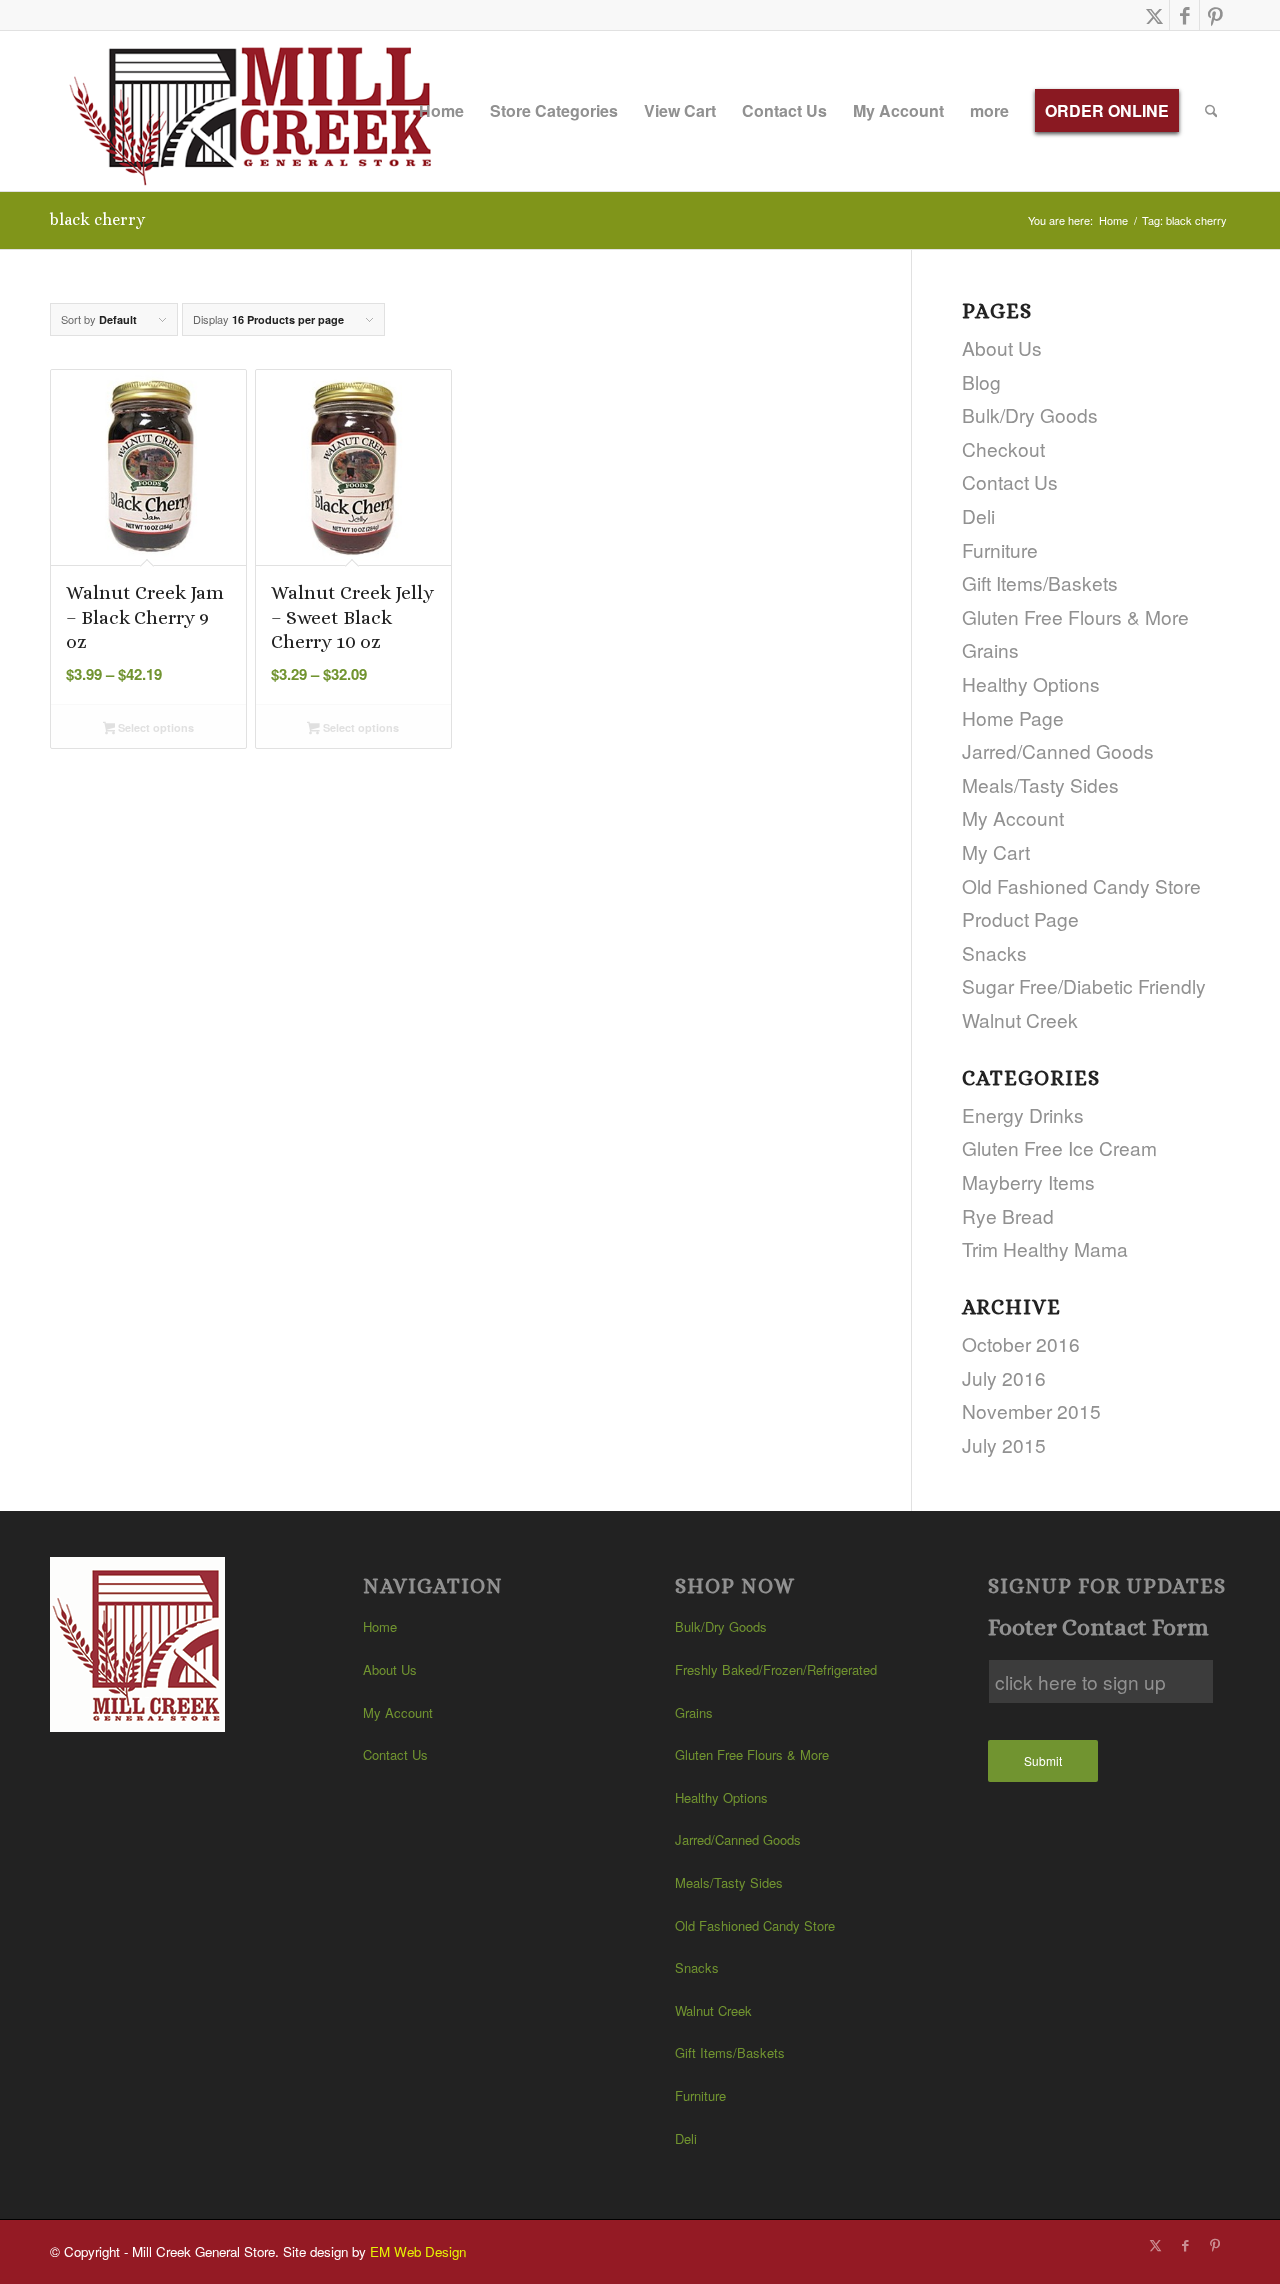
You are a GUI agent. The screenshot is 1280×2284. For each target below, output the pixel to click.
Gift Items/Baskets (1040, 582)
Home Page (1013, 717)
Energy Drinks (1023, 1114)
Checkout (1003, 448)
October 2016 (1021, 1343)
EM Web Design (418, 2251)
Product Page (1020, 918)
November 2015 (1031, 1410)
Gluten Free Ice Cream (1059, 1147)
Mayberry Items (1028, 1181)
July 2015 (1004, 1444)
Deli (978, 515)
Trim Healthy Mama (1045, 1248)
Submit (1043, 1760)
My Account (1013, 817)
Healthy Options (1031, 683)
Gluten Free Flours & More (1075, 616)
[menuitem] (441, 111)
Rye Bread (1008, 1215)
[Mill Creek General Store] (257, 111)
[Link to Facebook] (1184, 15)
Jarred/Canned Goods (1058, 750)
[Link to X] (1154, 15)
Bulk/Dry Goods (1030, 414)
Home (380, 1626)
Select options (154, 727)
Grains (990, 649)
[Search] (1211, 111)
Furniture (1000, 549)
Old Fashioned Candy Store (1081, 885)
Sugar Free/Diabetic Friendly (1084, 985)
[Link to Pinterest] (1215, 15)
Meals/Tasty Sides (1040, 784)
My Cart (996, 851)
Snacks (994, 952)
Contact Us (1010, 481)
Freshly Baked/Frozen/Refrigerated (776, 1669)
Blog (981, 381)
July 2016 (1004, 1377)
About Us (1002, 347)
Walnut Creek (1020, 1019)
